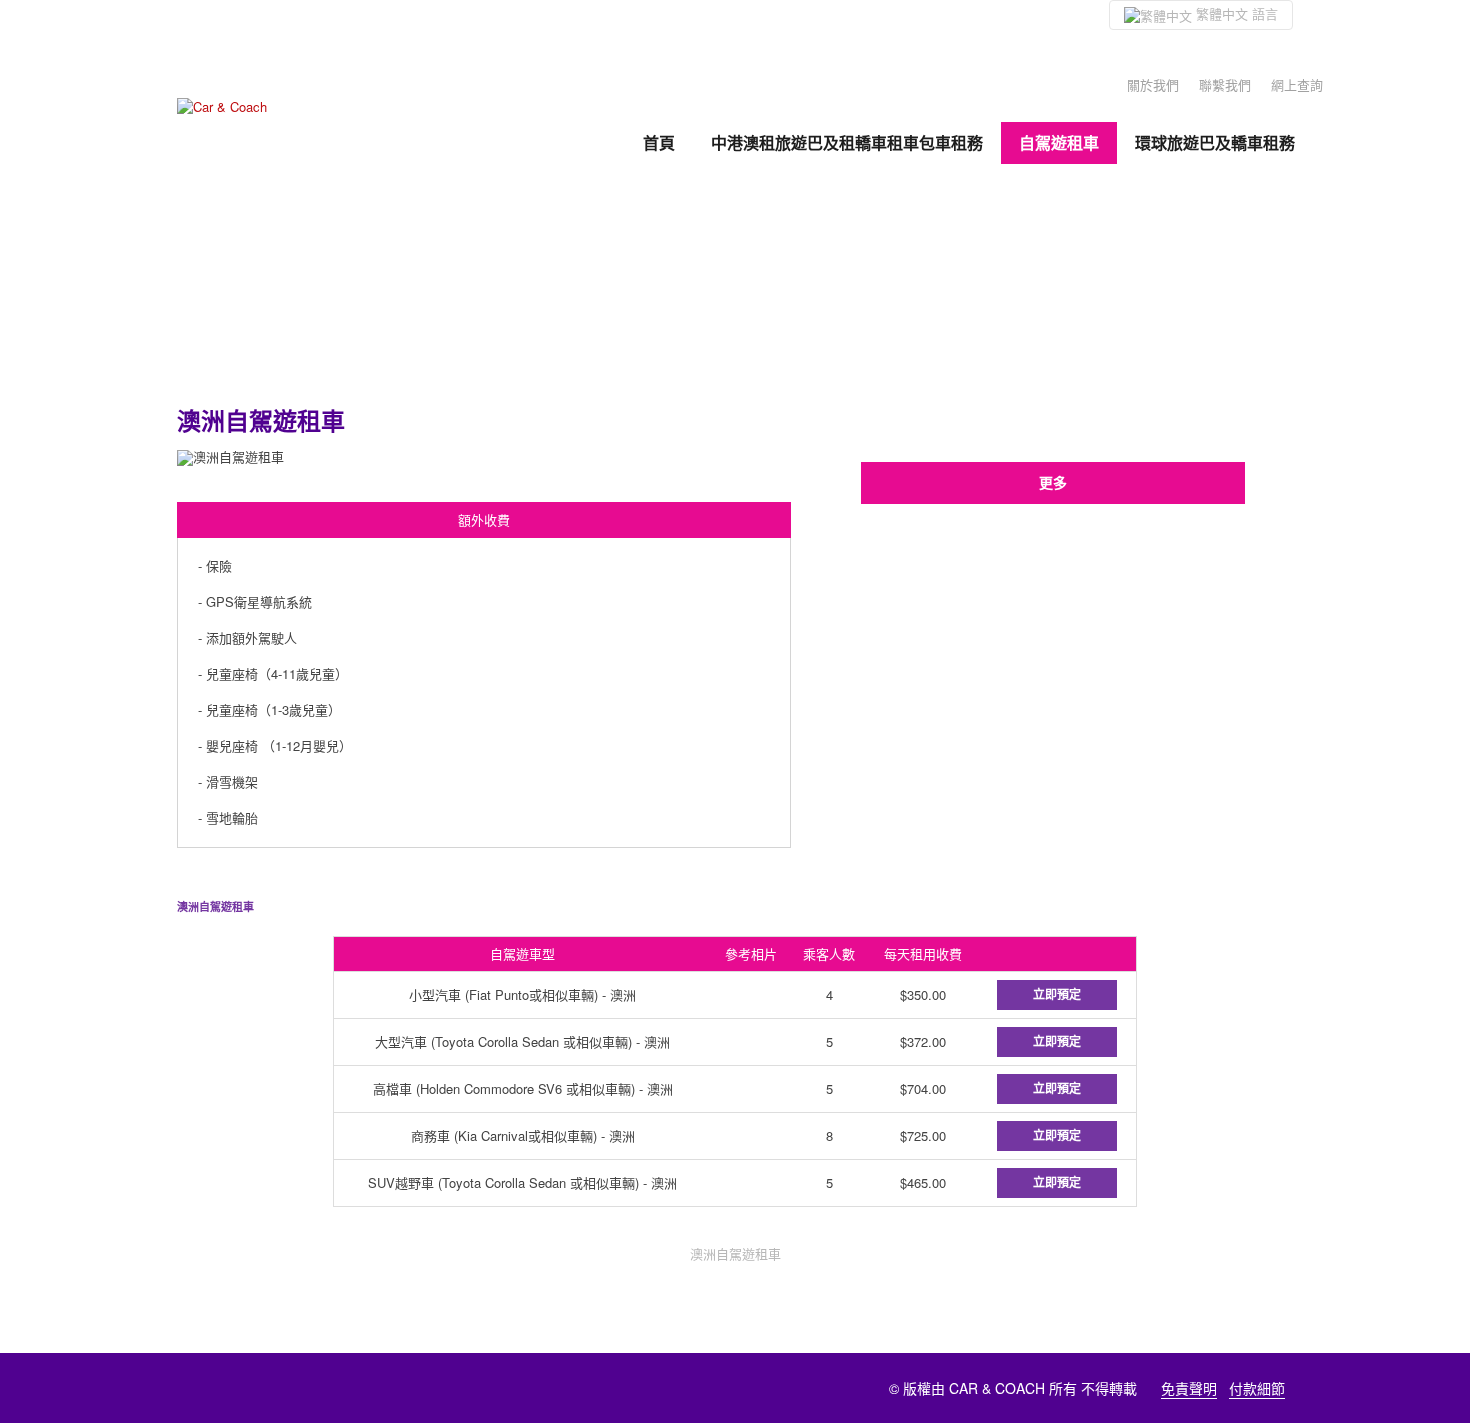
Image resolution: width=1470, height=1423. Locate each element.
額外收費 (484, 519)
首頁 (659, 143)
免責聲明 (1189, 1388)
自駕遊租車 (1059, 143)
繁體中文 (1235, 13)
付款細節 (1257, 1388)
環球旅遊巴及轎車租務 (1215, 143)
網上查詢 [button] (1297, 84)
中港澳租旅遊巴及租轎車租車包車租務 (847, 143)
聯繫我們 (1225, 84)
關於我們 (1153, 84)
